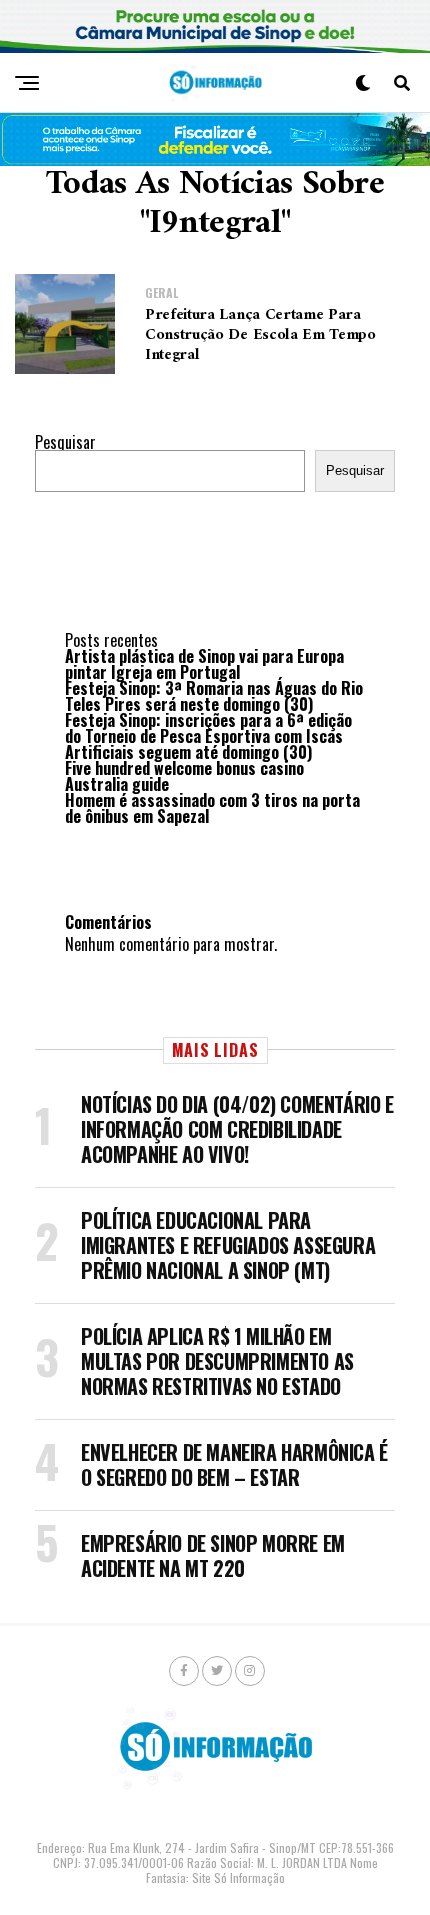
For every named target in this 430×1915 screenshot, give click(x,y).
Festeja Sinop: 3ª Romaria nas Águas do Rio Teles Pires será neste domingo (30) (214, 696)
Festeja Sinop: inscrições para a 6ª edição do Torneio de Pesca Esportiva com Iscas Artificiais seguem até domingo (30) (208, 736)
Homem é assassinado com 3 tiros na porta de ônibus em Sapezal (212, 808)
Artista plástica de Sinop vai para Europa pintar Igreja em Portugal (204, 664)
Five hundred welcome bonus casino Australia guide (184, 776)
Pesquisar (65, 442)
